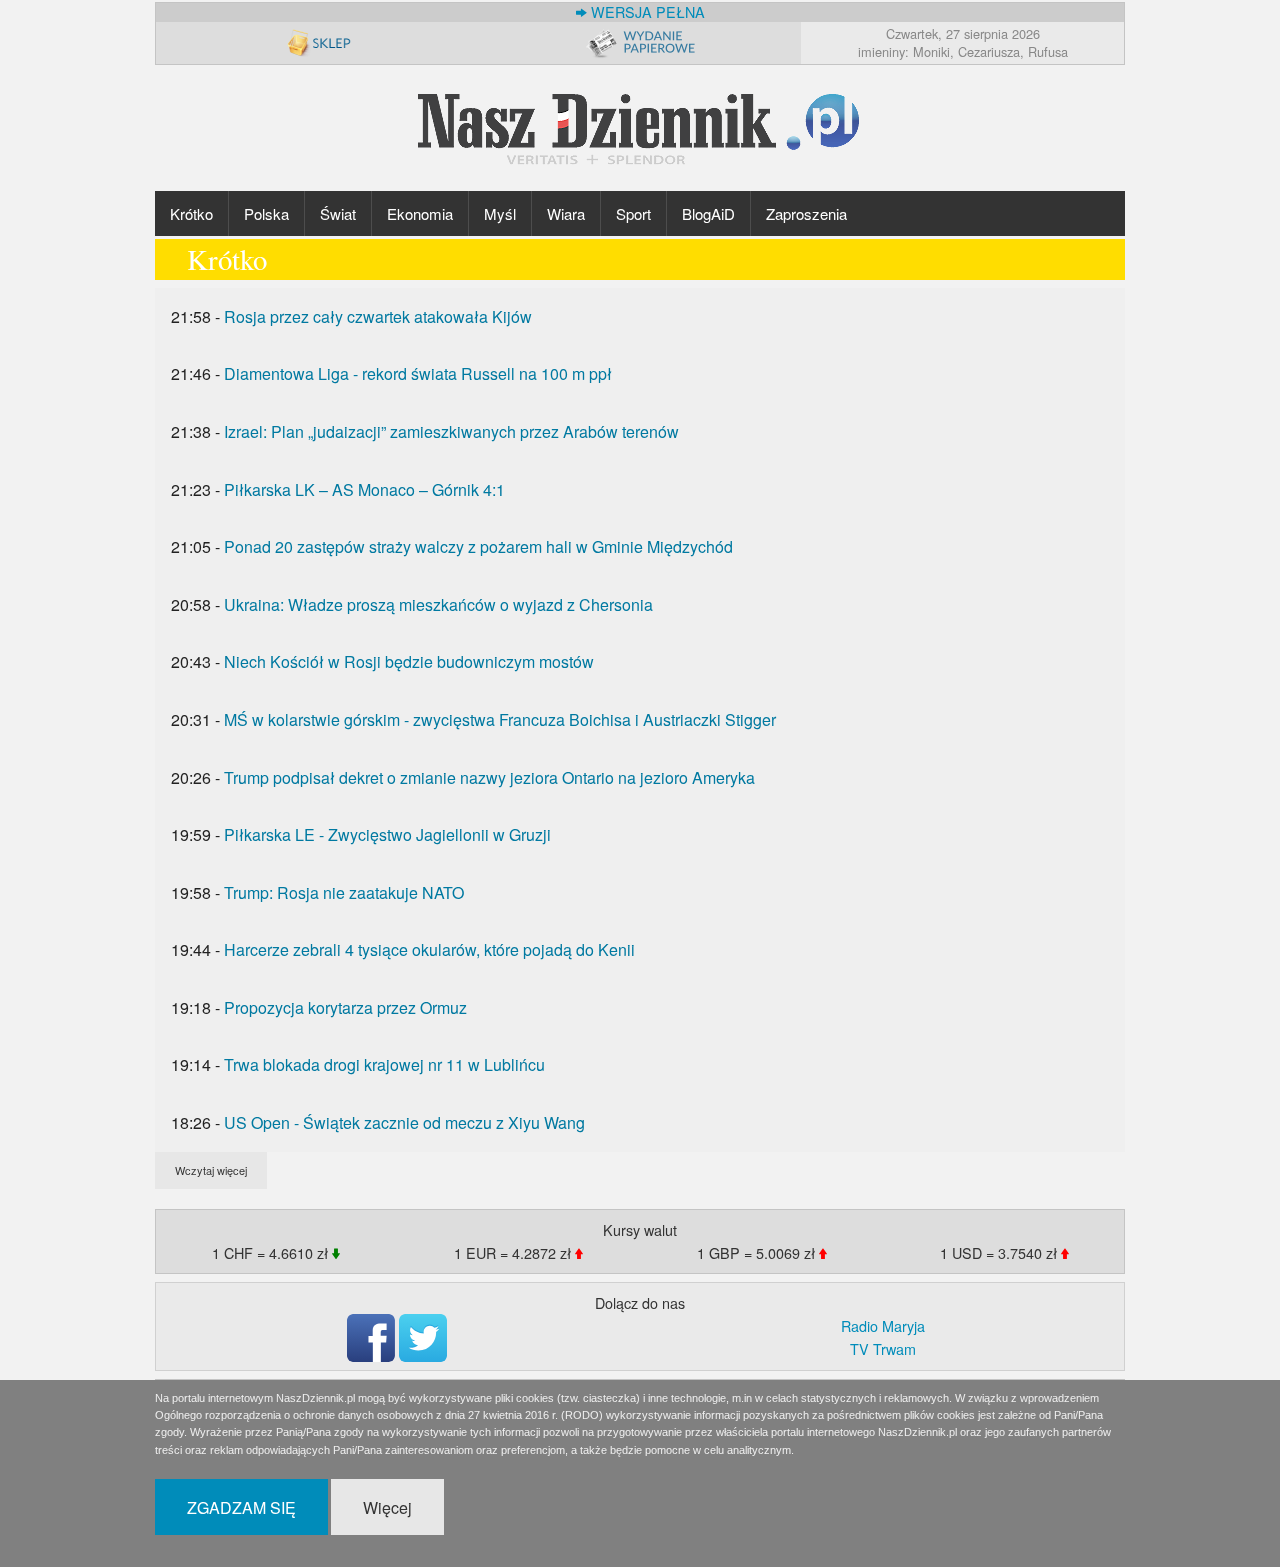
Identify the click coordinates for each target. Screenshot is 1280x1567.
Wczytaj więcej (211, 1170)
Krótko (191, 213)
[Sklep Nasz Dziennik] (317, 42)
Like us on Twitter (423, 1338)
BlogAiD (708, 213)
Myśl (500, 213)
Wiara (566, 213)
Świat (338, 213)
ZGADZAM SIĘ (241, 1507)
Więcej (387, 1507)
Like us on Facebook (371, 1338)
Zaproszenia (806, 213)
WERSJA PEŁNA (646, 11)
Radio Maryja (883, 1325)
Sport (633, 213)
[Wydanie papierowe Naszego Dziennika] (639, 42)
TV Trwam (883, 1348)
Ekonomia (420, 213)
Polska (266, 213)
